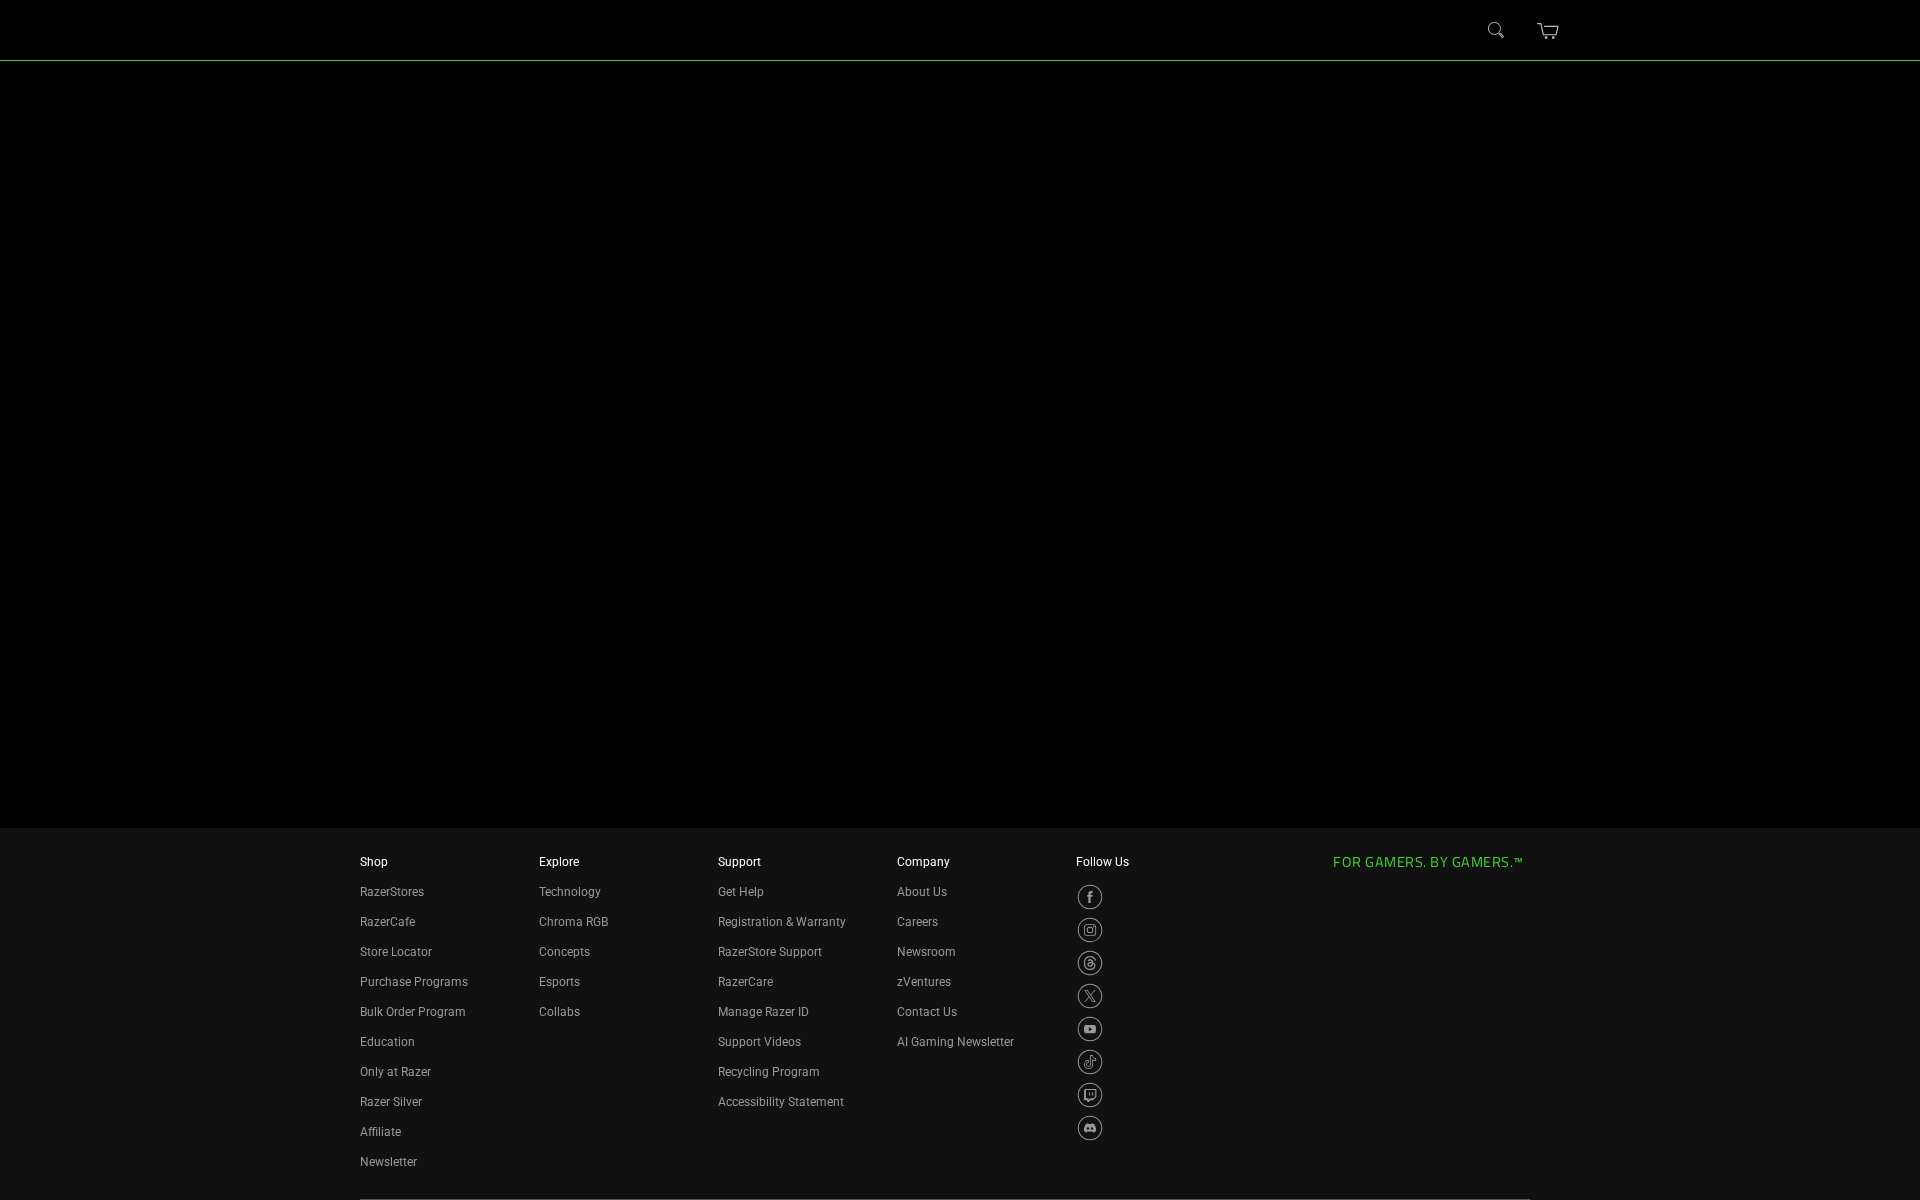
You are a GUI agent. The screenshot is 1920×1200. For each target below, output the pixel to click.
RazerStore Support (770, 952)
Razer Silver (391, 1102)
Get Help (741, 892)
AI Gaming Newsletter (955, 1042)
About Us (922, 892)
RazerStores (392, 892)
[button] (1548, 31)
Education (387, 1042)
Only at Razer (395, 1072)
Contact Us (927, 1012)
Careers (917, 922)
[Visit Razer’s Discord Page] (1090, 1128)
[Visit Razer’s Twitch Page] (1090, 1095)
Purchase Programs (414, 982)
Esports (559, 982)
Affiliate (380, 1132)
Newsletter (388, 1162)
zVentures (924, 982)
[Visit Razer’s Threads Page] (1090, 963)
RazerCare (745, 982)
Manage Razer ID (763, 1012)
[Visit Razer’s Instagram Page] (1090, 930)
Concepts (564, 952)
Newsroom (926, 952)
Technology (570, 892)
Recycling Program (769, 1072)
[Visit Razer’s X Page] (1090, 996)
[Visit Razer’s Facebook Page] (1090, 897)
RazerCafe (387, 922)
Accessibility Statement (781, 1102)
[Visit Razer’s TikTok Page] (1090, 1062)
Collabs (559, 1012)
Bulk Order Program (413, 1012)
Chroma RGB (573, 922)
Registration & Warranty (782, 922)
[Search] (1497, 31)
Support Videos (759, 1042)
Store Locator (396, 952)
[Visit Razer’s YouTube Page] (1090, 1029)
